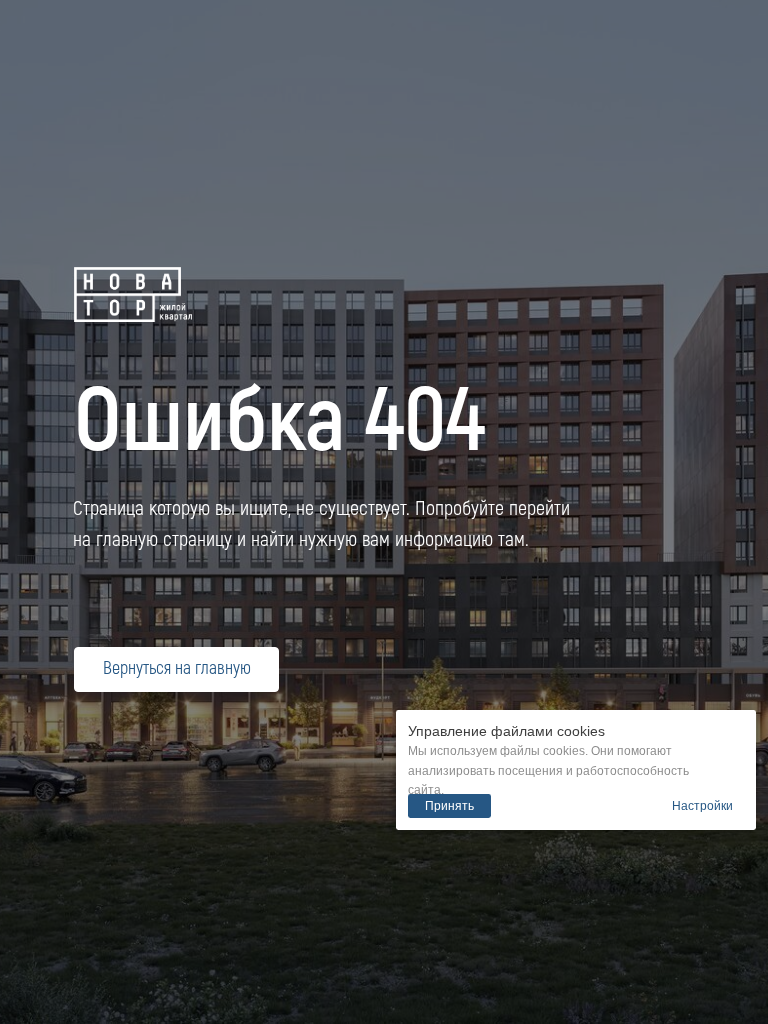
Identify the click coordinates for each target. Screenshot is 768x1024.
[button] (702, 806)
